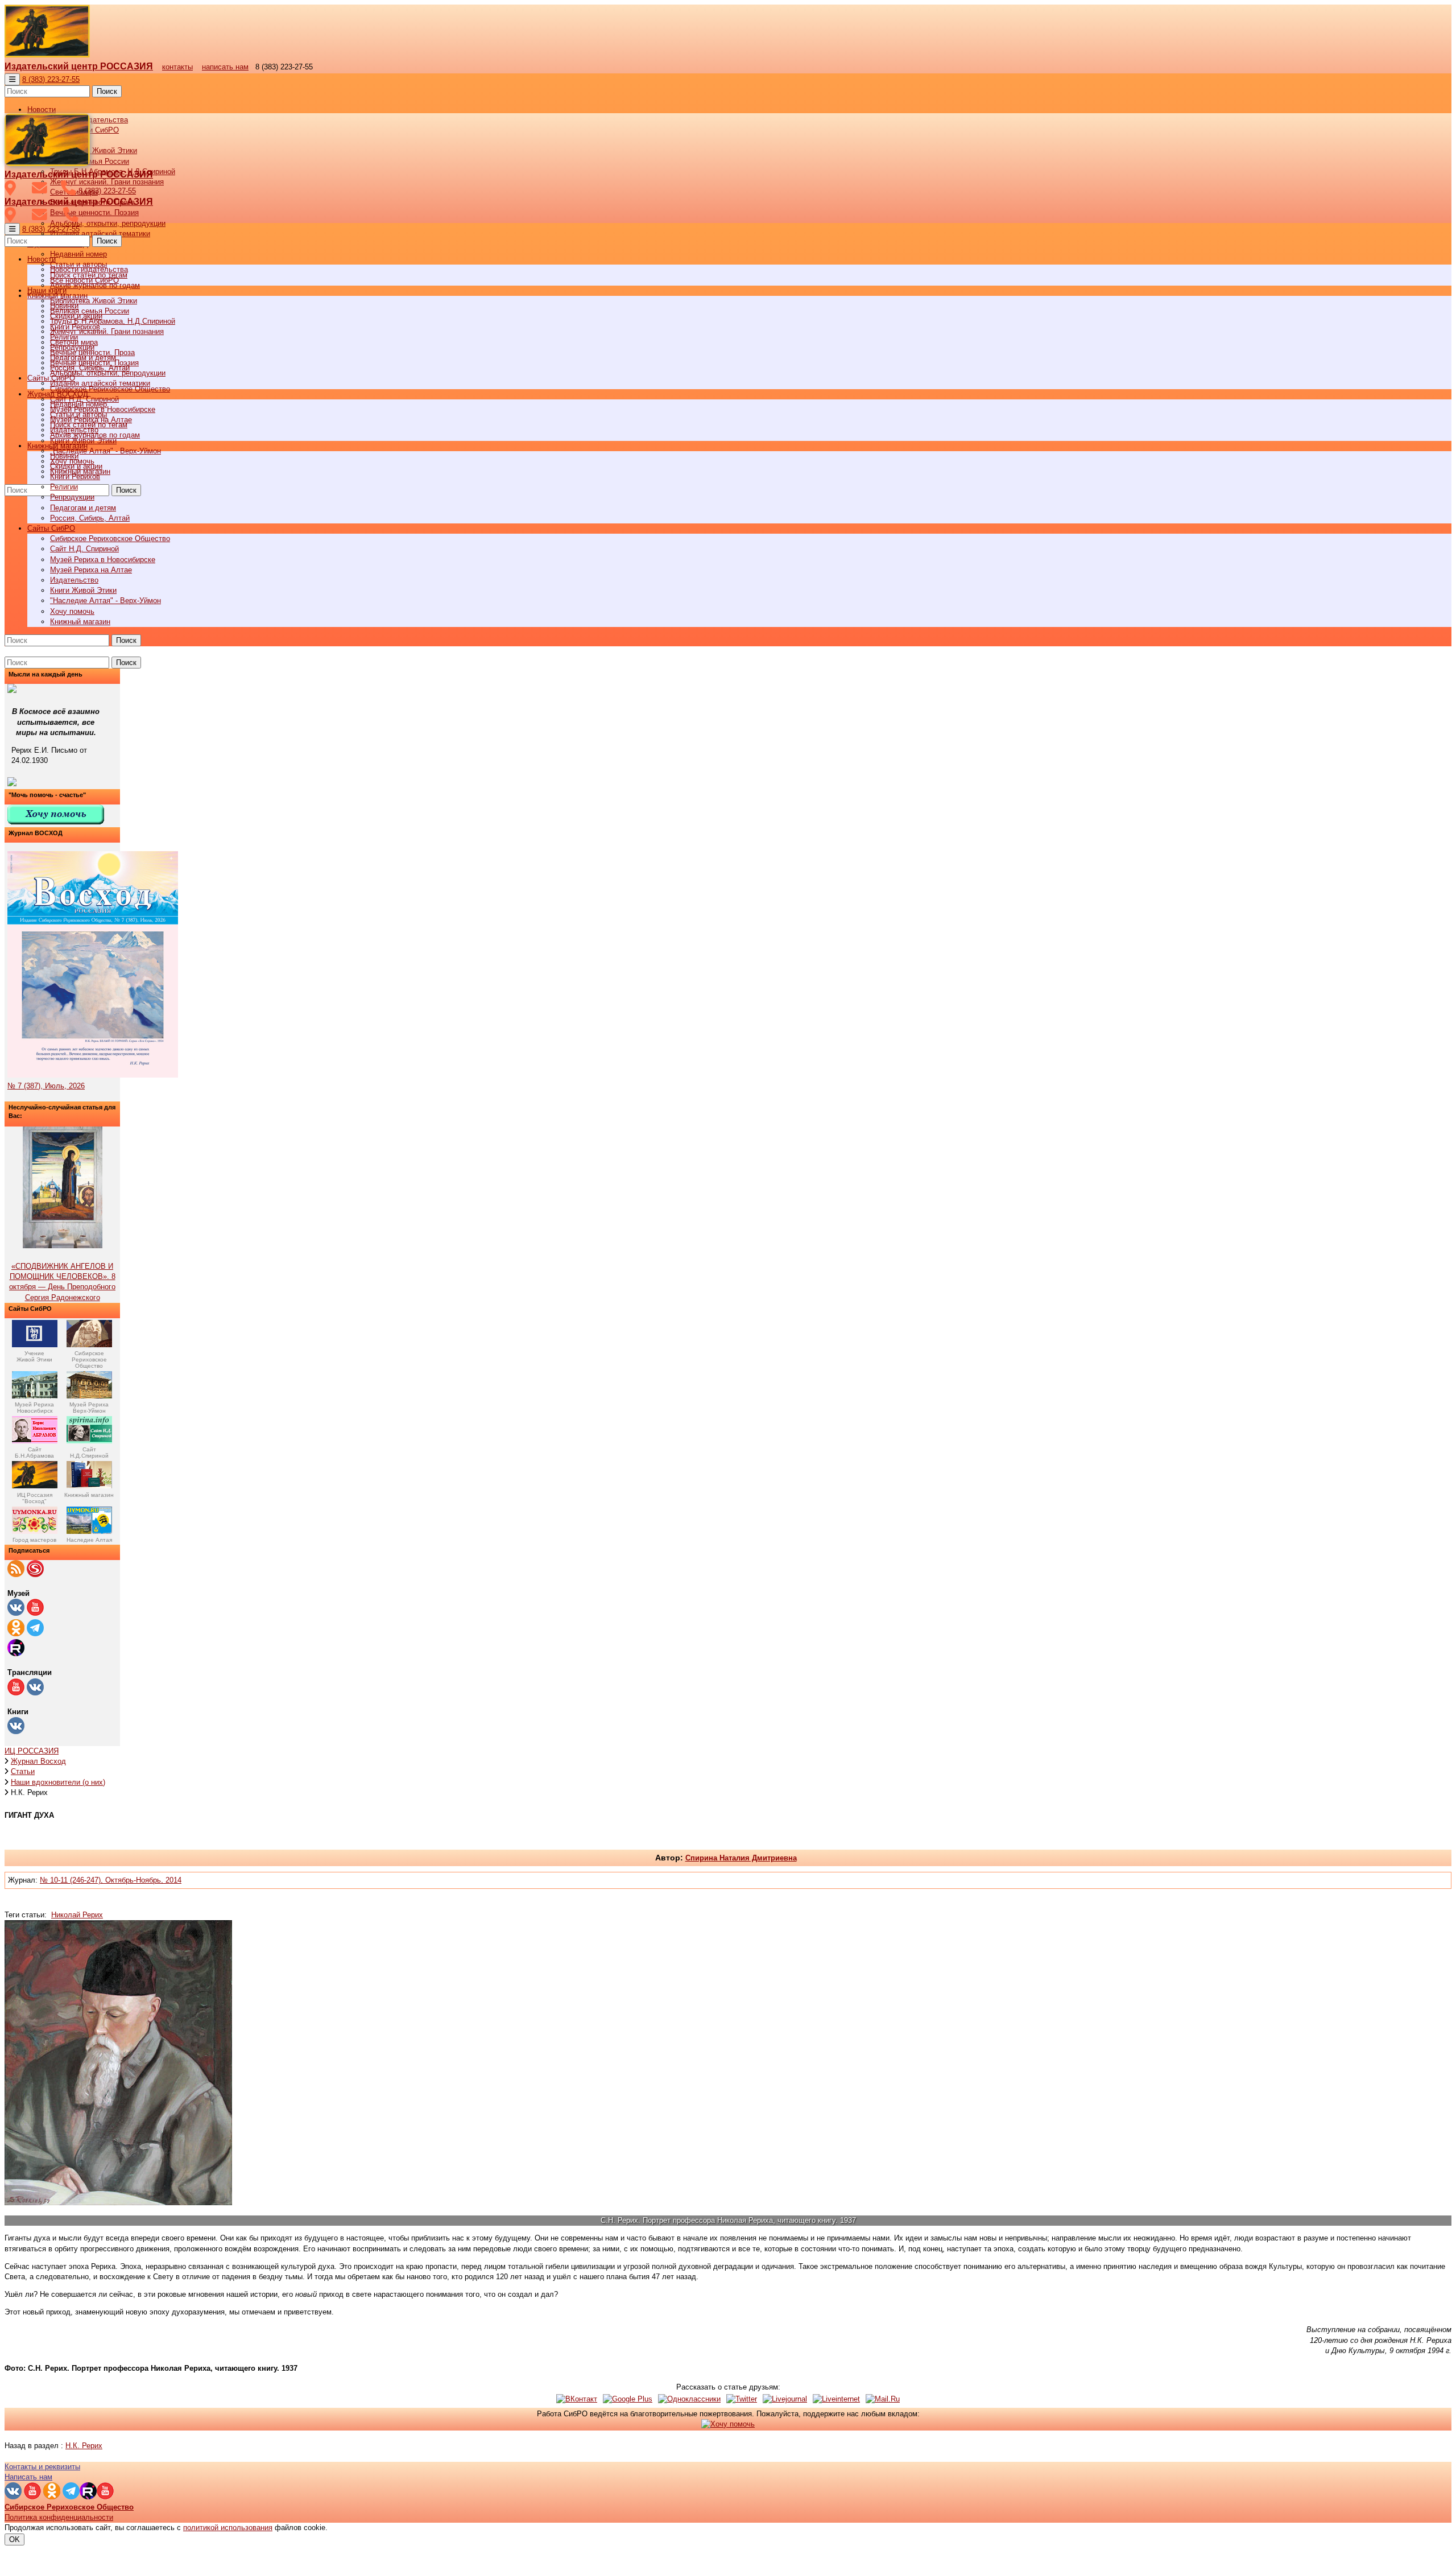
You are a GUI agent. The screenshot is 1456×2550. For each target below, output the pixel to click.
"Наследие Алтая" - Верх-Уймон (106, 451)
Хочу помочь (72, 611)
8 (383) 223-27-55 (51, 79)
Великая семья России (90, 311)
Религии (64, 487)
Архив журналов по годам (95, 435)
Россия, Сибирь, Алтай (90, 518)
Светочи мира (74, 342)
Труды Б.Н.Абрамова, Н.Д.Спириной (113, 321)
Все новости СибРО (84, 280)
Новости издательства (89, 269)
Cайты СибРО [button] (51, 528)
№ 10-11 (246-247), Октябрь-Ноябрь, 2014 (111, 1880)
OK (15, 2539)
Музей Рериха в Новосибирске (103, 560)
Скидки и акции (76, 466)
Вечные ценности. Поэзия (94, 212)
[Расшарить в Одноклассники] (689, 2399)
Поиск (107, 91)
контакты (177, 67)
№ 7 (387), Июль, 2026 (46, 1086)
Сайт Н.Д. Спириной (84, 549)
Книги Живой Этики (83, 590)
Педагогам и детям (83, 508)
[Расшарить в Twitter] (742, 2399)
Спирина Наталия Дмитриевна (741, 1858)
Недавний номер (78, 254)
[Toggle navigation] (12, 79)
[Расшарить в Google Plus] (628, 2399)
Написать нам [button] (28, 2477)
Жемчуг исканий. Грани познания (107, 331)
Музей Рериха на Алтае (91, 570)
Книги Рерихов (75, 476)
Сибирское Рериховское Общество (110, 539)
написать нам (225, 67)
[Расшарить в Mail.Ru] (883, 2399)
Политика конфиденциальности (59, 2517)
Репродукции (72, 497)
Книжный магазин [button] (57, 446)
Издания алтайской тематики (100, 234)
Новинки (64, 456)
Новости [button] (42, 110)
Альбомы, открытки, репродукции (108, 223)
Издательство (74, 580)
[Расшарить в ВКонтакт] (577, 2399)
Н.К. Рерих (84, 2446)
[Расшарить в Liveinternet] (836, 2399)
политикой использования (228, 2528)
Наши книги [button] (47, 290)
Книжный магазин (80, 622)
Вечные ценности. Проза (92, 352)
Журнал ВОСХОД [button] (58, 394)
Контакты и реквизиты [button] (42, 2467)
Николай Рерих (77, 1915)
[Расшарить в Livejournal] (785, 2399)
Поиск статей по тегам (89, 425)
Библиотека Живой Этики (94, 150)
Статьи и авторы (78, 414)
